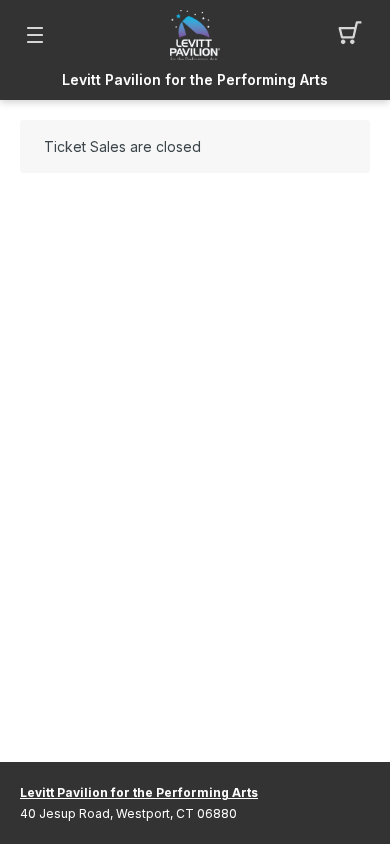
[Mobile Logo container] (195, 35)
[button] (355, 35)
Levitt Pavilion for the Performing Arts (195, 80)
